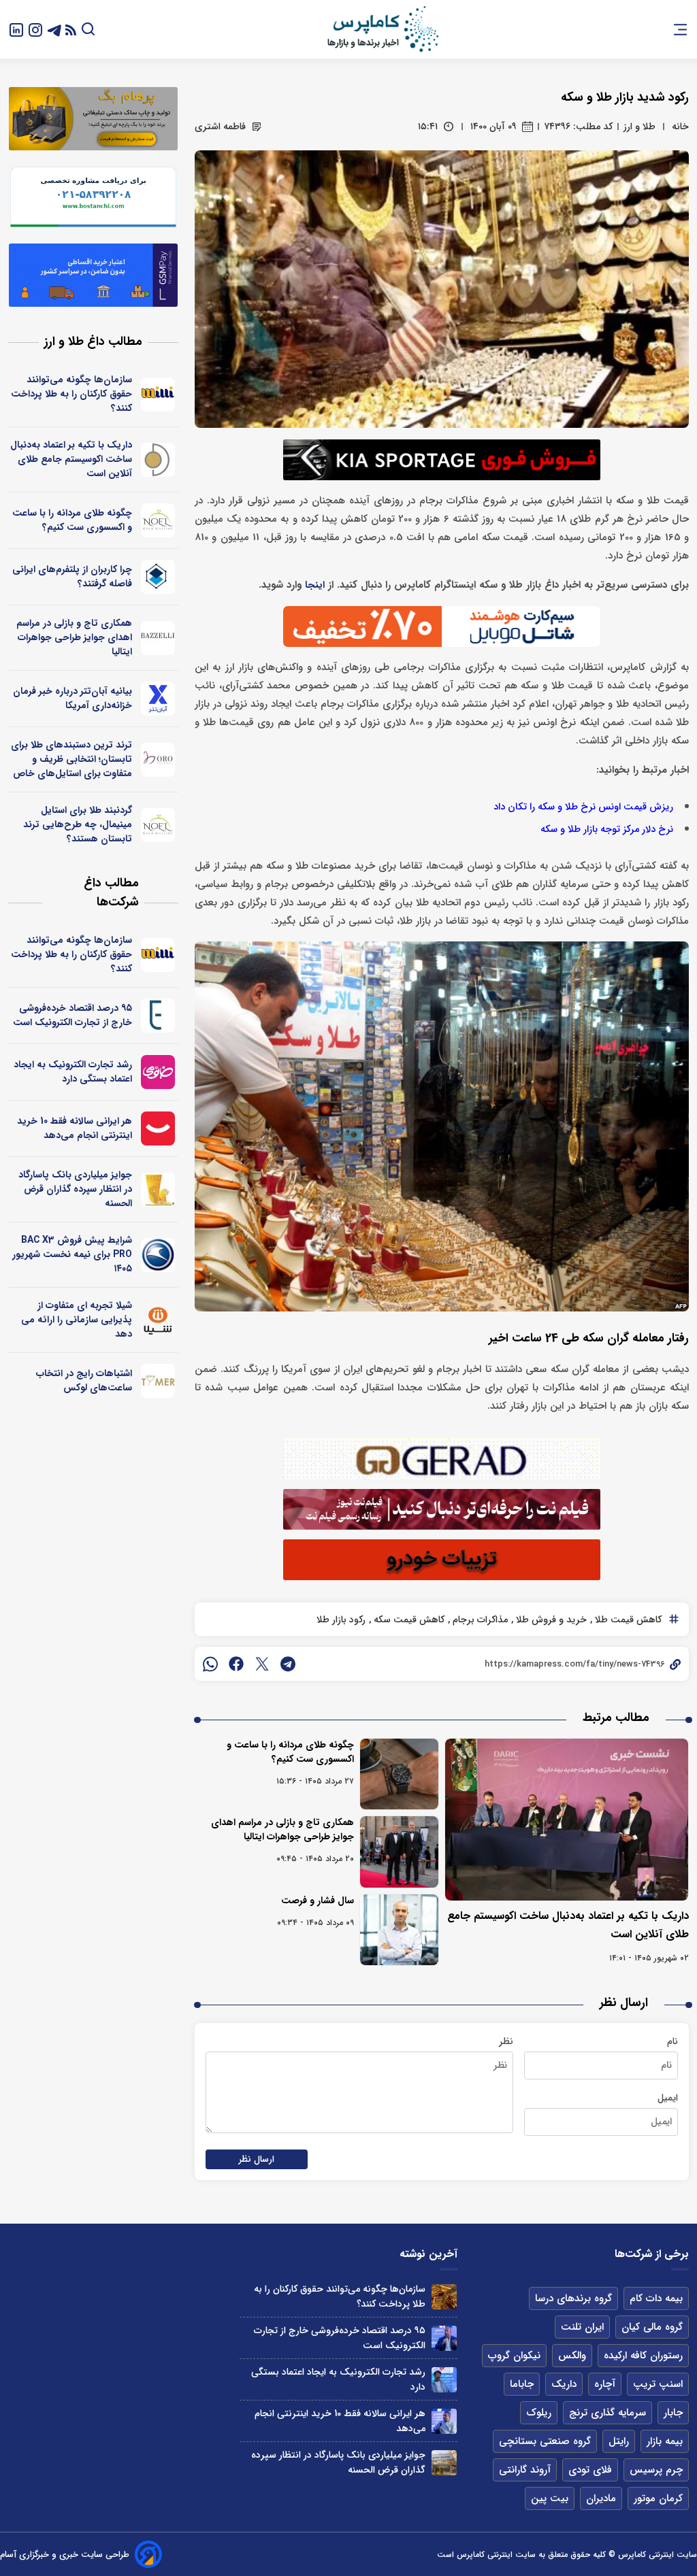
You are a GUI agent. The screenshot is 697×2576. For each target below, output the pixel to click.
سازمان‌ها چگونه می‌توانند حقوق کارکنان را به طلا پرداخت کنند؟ (71, 394)
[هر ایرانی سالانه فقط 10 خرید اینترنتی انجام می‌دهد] (444, 2421)
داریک (564, 2384)
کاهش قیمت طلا (627, 1620)
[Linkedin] (16, 29)
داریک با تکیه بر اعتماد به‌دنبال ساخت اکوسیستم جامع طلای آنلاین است (71, 459)
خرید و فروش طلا (550, 1620)
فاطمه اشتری (220, 127)
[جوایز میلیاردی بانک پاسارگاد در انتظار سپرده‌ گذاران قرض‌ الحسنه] (444, 2463)
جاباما (522, 2384)
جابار (673, 2413)
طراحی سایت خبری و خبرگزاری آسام (65, 2555)
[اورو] (158, 760)
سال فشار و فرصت (318, 1901)
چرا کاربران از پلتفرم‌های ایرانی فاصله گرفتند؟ (72, 576)
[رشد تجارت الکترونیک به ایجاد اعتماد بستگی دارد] (444, 2380)
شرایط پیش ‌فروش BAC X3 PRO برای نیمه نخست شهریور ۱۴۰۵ (72, 1254)
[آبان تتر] (158, 699)
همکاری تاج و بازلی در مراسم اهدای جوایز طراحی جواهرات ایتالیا (282, 1829)
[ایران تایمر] (158, 1381)
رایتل (619, 2441)
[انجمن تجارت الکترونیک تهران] (158, 1016)
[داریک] (158, 460)
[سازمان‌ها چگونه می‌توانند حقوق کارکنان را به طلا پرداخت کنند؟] (444, 2297)
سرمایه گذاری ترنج (607, 2413)
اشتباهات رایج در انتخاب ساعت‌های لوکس (84, 1381)
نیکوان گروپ (514, 2356)
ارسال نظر (257, 2159)
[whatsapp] (210, 1664)
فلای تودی (590, 2470)
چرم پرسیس (656, 2470)
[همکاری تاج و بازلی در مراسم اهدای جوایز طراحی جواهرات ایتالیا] (399, 1852)
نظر (506, 2041)
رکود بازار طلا (341, 1620)
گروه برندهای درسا (573, 2298)
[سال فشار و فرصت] (399, 1930)
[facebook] (236, 1664)
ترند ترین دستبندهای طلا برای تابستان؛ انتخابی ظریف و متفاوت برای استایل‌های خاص (71, 759)
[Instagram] (35, 29)
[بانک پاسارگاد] (158, 1190)
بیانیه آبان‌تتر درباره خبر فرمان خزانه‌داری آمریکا (72, 698)
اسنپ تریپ (658, 2384)
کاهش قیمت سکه (408, 1620)
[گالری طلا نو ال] (158, 520)
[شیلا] (158, 1320)
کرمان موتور (658, 2498)
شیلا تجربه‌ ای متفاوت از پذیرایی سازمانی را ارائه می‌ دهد (77, 1320)
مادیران (601, 2498)
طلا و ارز (639, 127)
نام (672, 2041)
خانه (680, 127)
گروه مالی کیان (652, 2327)
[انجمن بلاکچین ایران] (158, 577)
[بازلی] (158, 638)
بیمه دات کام (656, 2298)
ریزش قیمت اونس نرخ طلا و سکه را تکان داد (583, 807)
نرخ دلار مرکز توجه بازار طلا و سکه (607, 830)
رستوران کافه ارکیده (643, 2356)
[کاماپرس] (383, 29)
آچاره (605, 2384)
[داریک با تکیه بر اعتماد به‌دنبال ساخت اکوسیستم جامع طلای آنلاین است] (567, 1820)
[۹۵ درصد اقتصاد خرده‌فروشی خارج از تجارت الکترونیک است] (444, 2338)
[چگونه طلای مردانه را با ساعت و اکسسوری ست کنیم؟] (399, 1774)
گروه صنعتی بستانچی (545, 2441)
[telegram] (288, 1664)
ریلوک (539, 2413)
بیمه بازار (665, 2441)
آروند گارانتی (525, 2470)
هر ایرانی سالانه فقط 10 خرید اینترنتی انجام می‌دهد (75, 1128)
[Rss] (71, 30)
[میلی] (158, 395)
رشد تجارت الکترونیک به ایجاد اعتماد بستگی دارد (73, 1072)
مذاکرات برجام (479, 1620)
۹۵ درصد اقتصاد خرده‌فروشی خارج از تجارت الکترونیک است (72, 1015)
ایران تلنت (582, 2327)
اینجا (315, 585)
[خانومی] (158, 1072)
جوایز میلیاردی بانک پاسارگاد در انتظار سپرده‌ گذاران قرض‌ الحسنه (75, 1189)
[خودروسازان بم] (158, 1255)
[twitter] (262, 1664)
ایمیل (668, 2098)
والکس (572, 2356)
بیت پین (550, 2498)
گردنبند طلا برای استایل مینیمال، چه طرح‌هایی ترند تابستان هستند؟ (78, 824)
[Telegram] (54, 29)
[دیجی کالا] (158, 1128)
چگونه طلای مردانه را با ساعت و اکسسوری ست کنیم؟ (290, 1752)
